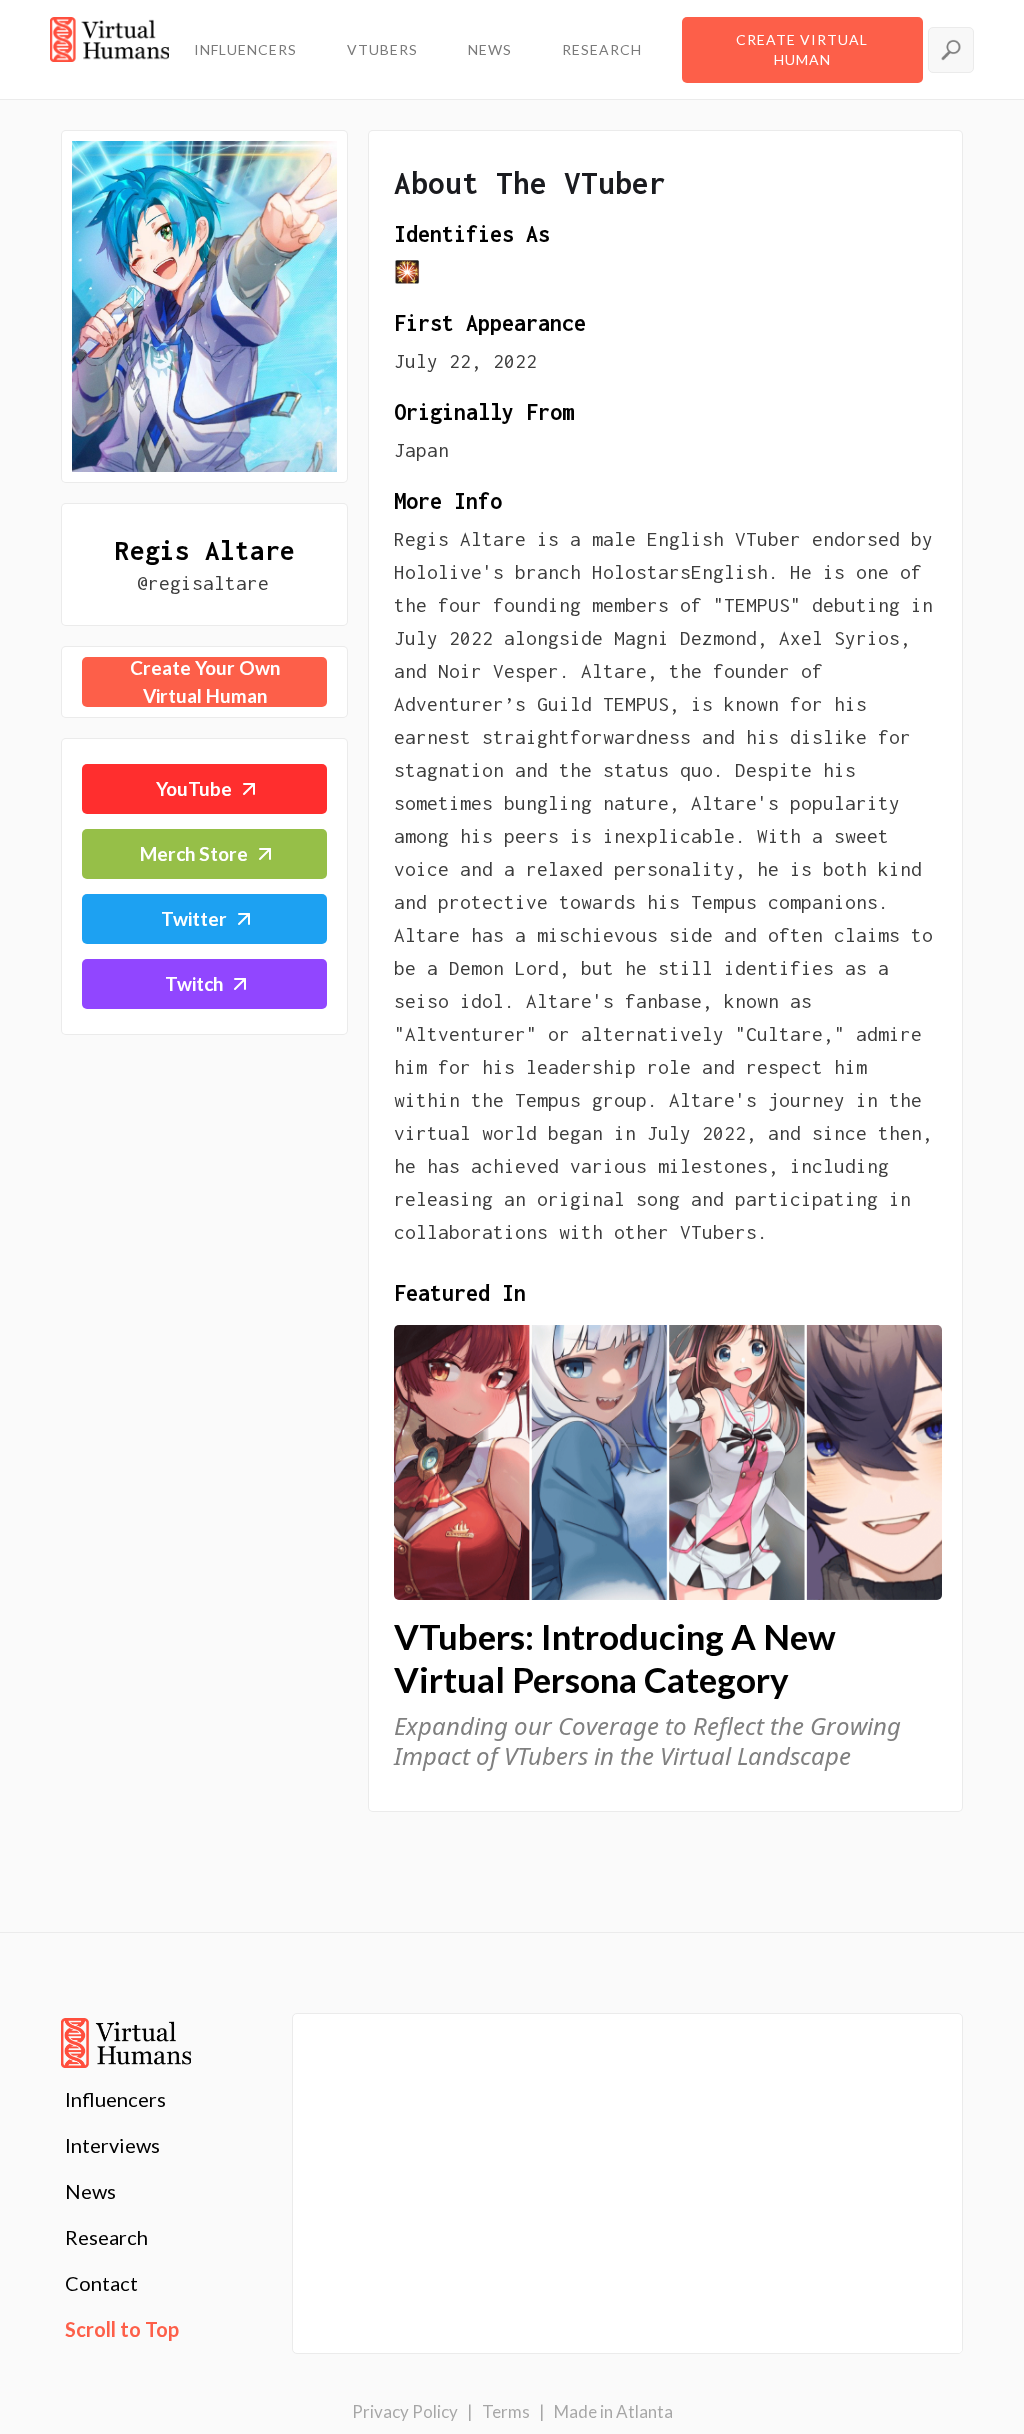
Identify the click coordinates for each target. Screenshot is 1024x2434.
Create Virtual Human (802, 49)
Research (106, 2237)
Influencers (115, 2099)
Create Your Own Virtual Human (205, 682)
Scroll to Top (122, 2329)
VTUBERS (382, 49)
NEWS (490, 49)
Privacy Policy (405, 2411)
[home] (109, 50)
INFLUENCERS (245, 49)
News (90, 2191)
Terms (506, 2411)
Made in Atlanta (613, 2411)
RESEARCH (602, 49)
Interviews (112, 2145)
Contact (101, 2283)
